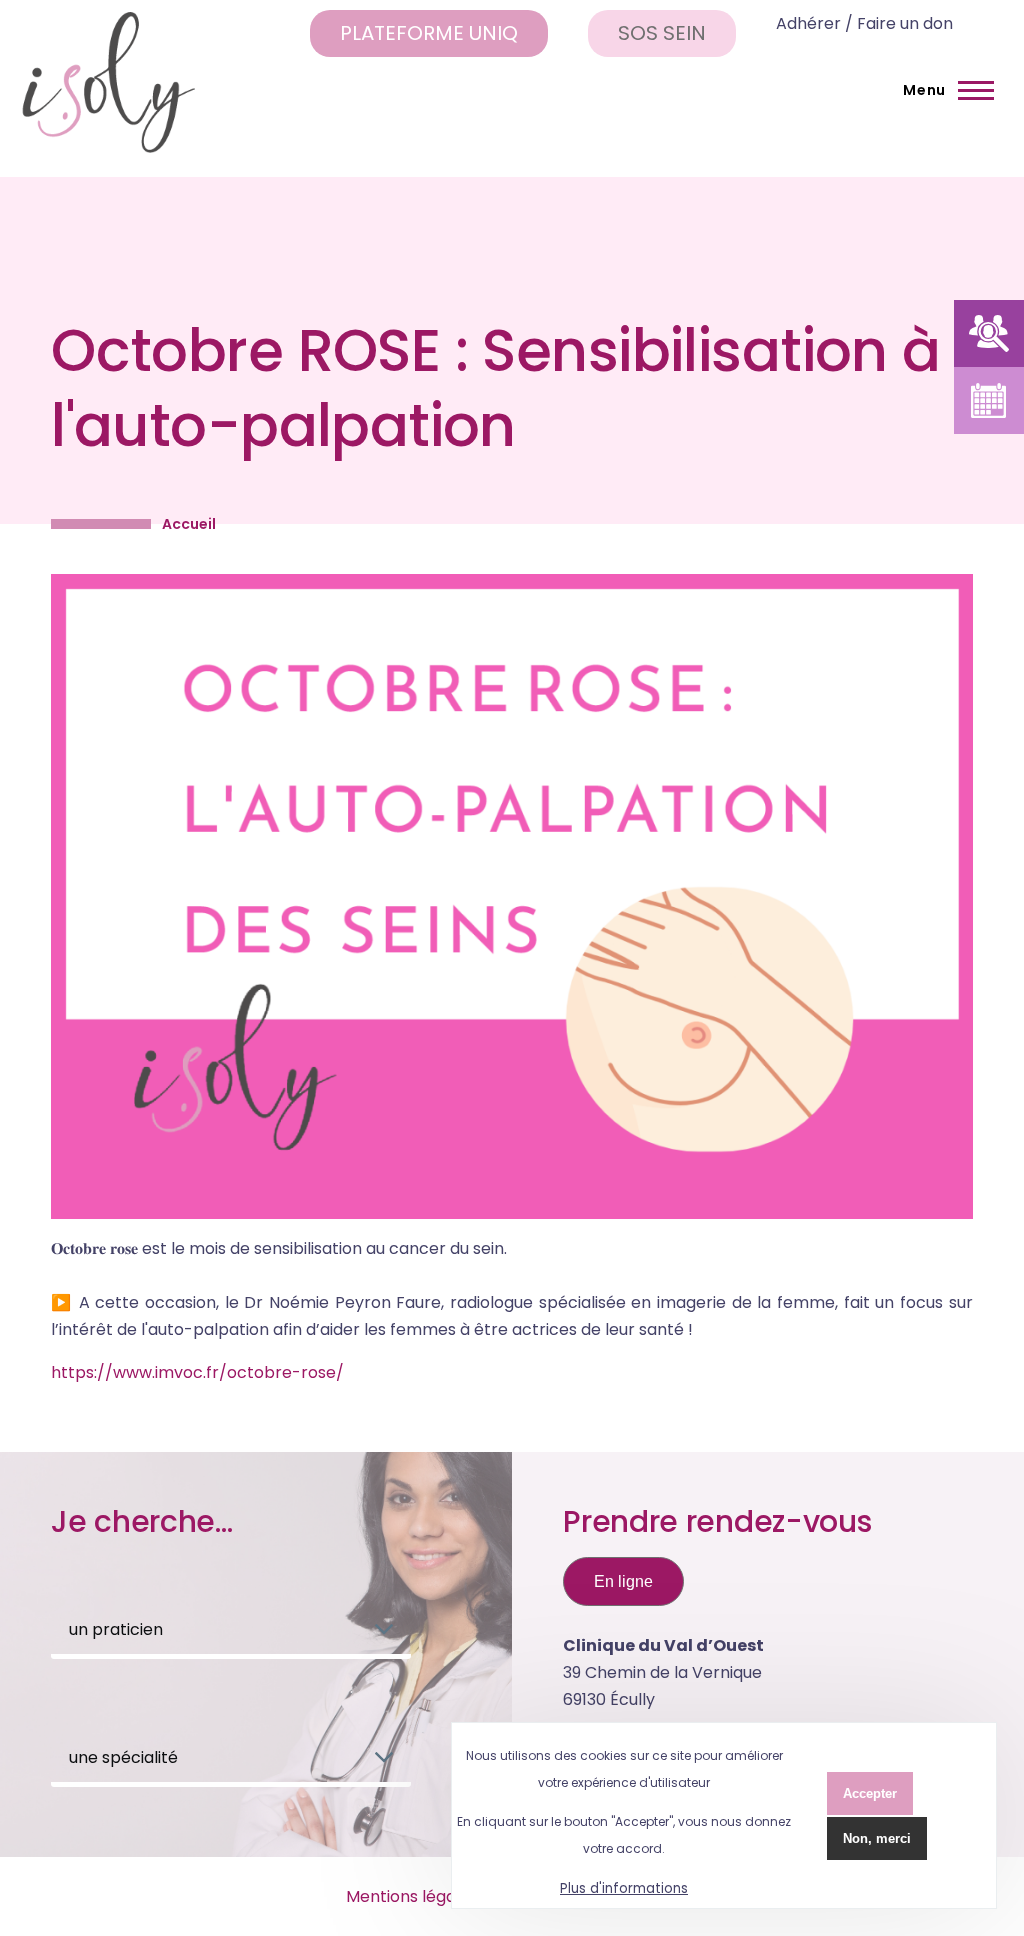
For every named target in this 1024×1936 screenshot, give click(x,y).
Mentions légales (412, 1896)
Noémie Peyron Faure (355, 1302)
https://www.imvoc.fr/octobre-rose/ (197, 1372)
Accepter (870, 1793)
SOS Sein (662, 33)
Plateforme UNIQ (429, 33)
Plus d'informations (624, 1888)
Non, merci (877, 1838)
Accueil (189, 524)
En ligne (623, 1581)
